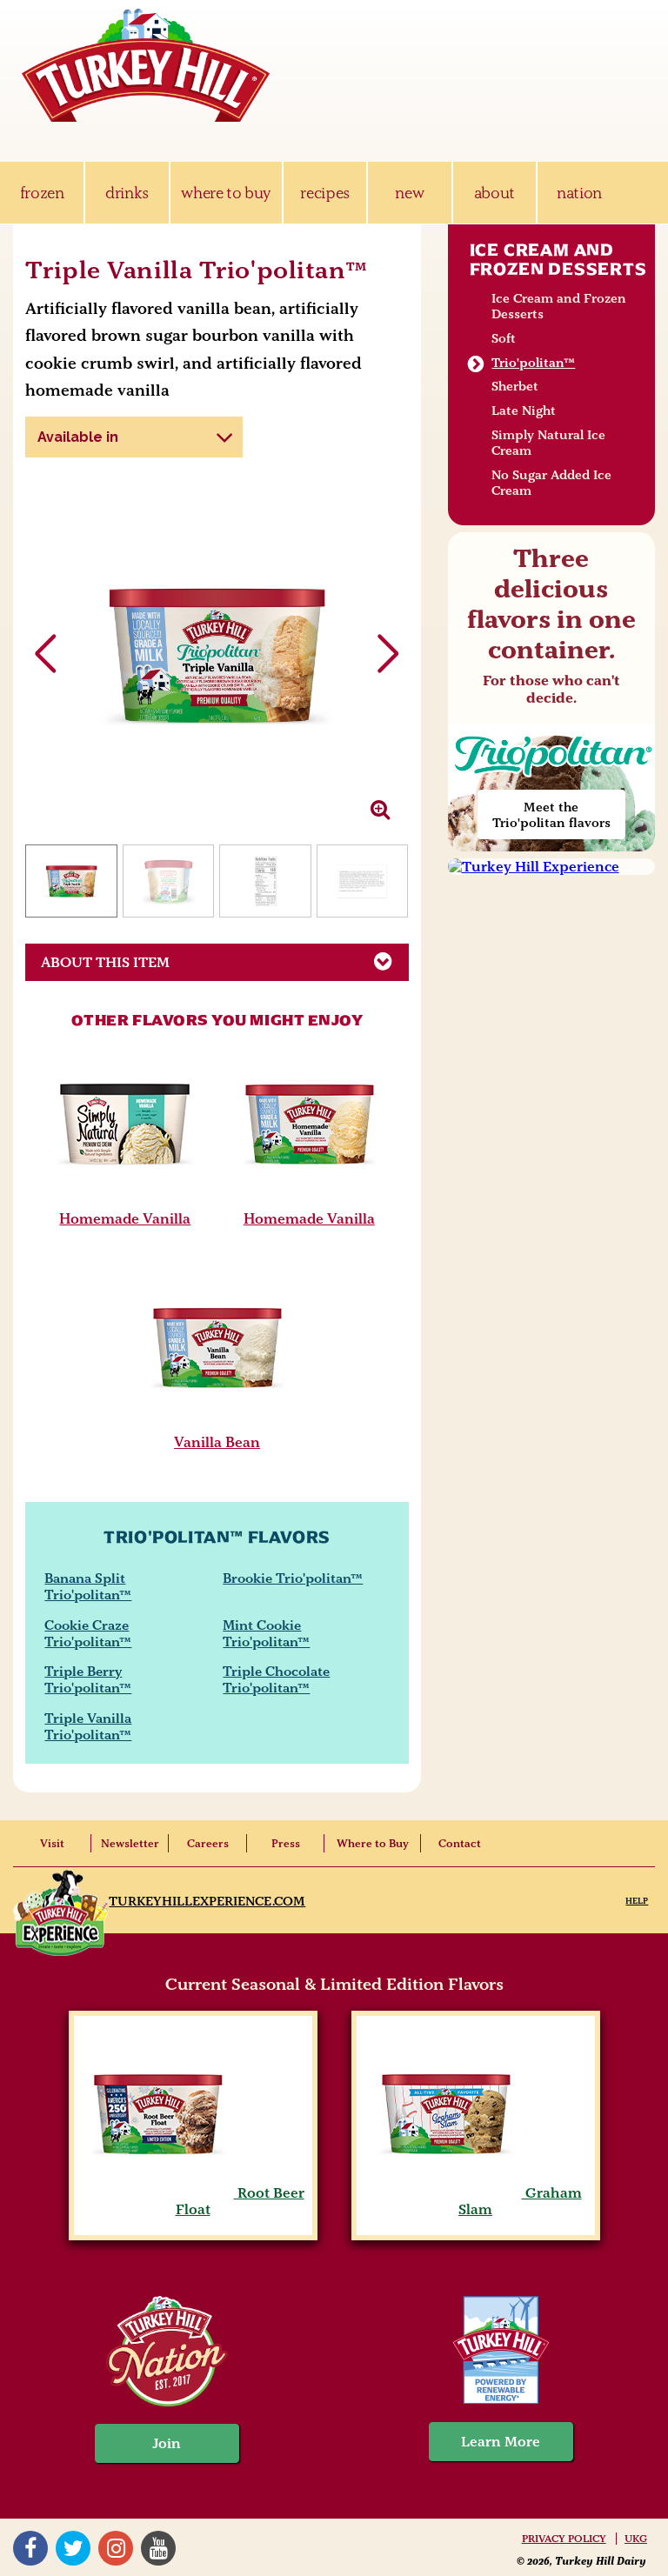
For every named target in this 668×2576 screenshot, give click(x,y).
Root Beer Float (240, 2201)
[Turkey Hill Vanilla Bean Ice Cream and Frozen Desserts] (217, 1422)
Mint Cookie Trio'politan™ (266, 1633)
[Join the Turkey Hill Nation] (167, 2402)
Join (167, 2443)
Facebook (33, 2548)
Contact (460, 1843)
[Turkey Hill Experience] (551, 867)
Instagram (118, 2548)
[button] (388, 654)
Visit (52, 1843)
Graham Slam (520, 2201)
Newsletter (130, 1843)
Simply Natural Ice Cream (548, 443)
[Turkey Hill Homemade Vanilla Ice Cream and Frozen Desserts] (309, 1198)
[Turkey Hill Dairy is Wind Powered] (501, 2352)
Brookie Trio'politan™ (293, 1578)
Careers (208, 1843)
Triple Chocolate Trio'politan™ (276, 1679)
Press (286, 1843)
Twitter (75, 2548)
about (494, 193)
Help (637, 1901)
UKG (636, 2539)
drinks (127, 193)
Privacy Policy (564, 2539)
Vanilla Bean (217, 1442)
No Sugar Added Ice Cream (551, 483)
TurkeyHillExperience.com (207, 1901)
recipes (325, 193)
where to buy (226, 193)
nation (579, 193)
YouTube (160, 2548)
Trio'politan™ (533, 363)
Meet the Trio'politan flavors (551, 815)
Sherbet (515, 386)
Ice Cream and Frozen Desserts (558, 259)
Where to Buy (373, 1843)
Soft (504, 338)
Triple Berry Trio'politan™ (88, 1679)
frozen (42, 193)
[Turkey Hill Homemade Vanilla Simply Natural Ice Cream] (125, 1198)
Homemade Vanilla (125, 1218)
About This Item (105, 962)
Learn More (501, 2442)
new (409, 193)
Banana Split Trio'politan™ (88, 1586)
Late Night (524, 410)
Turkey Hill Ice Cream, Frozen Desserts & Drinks (146, 65)
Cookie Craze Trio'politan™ (88, 1633)
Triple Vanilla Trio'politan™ (88, 1726)
